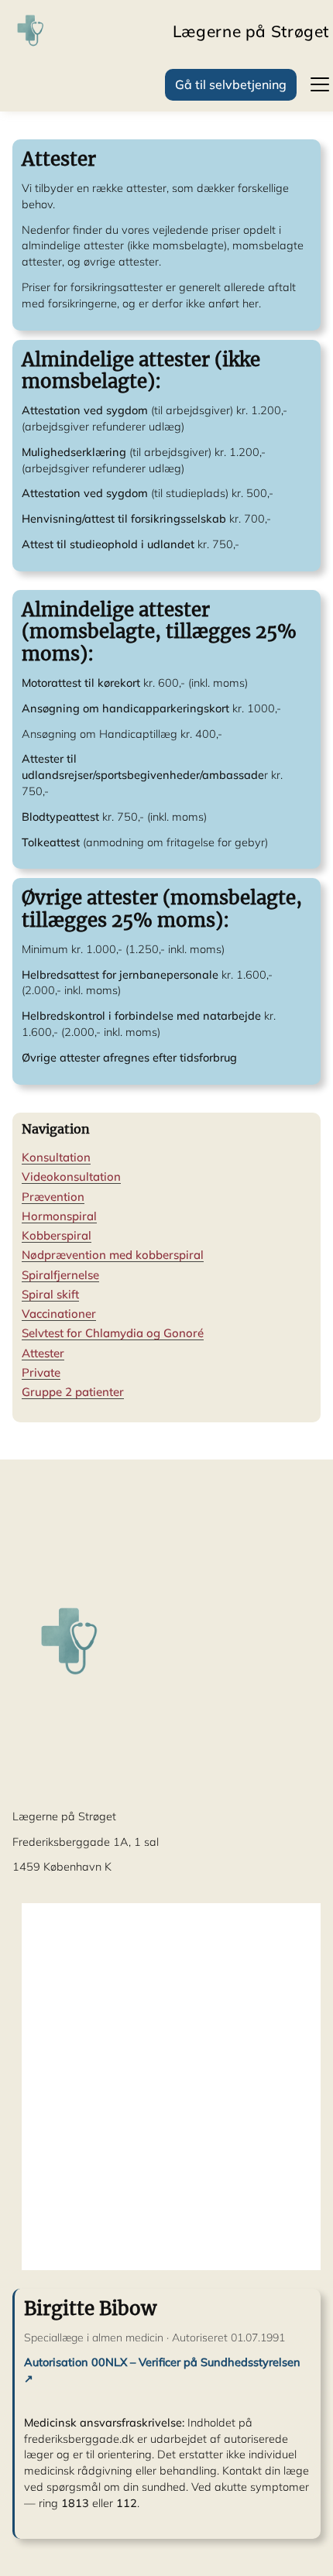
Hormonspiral (59, 1216)
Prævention (53, 1197)
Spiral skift (50, 1294)
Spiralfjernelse (60, 1275)
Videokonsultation (71, 1177)
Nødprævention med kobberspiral (113, 1255)
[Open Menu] (313, 84)
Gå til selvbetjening (231, 84)
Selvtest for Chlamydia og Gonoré (113, 1333)
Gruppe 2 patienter (73, 1392)
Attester (43, 1353)
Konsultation (56, 1157)
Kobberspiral (57, 1235)
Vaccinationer (59, 1314)
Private (41, 1372)
